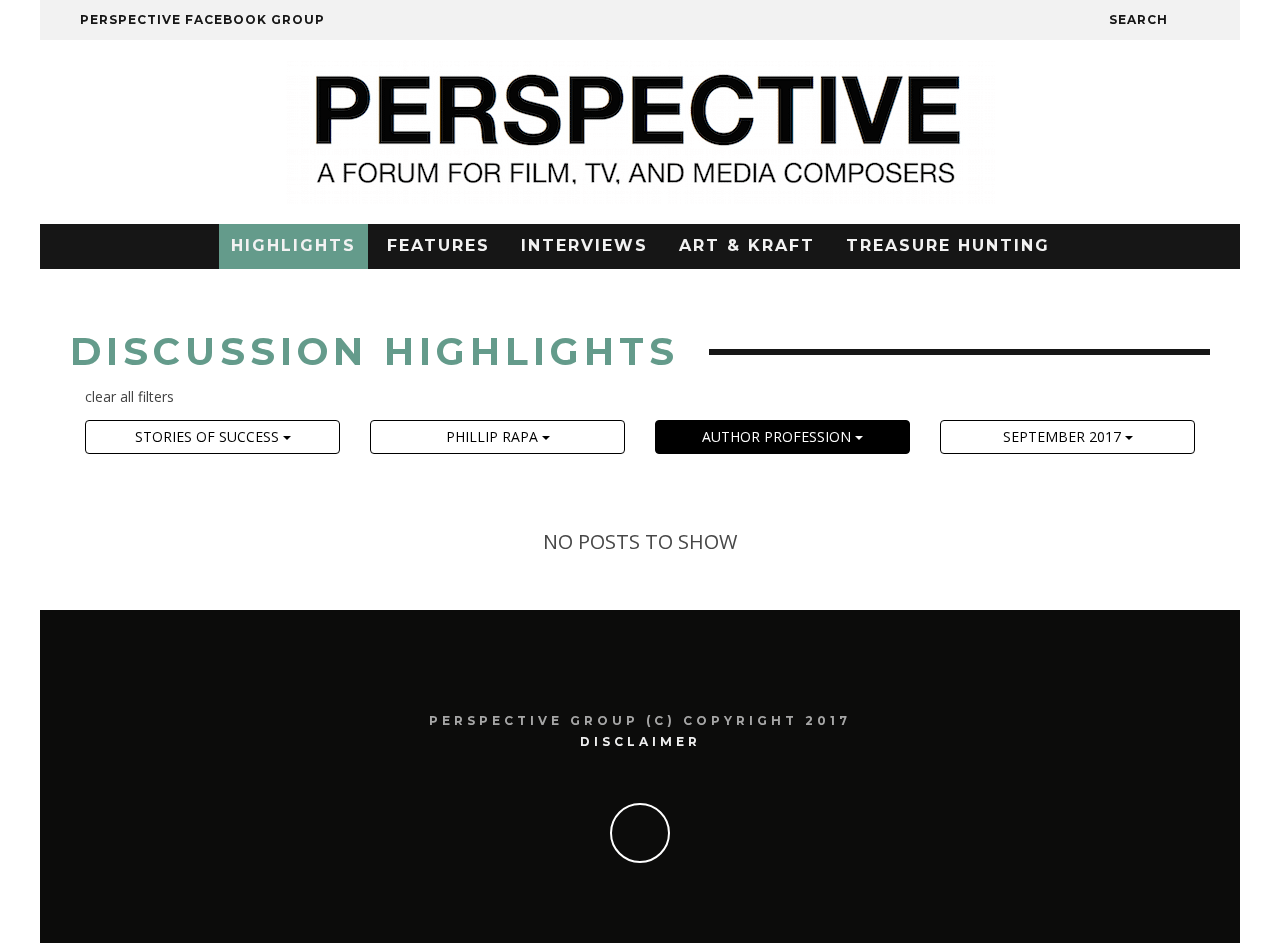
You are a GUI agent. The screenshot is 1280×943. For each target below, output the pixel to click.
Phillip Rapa (494, 436)
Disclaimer (640, 741)
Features (438, 245)
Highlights (293, 245)
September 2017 (1064, 436)
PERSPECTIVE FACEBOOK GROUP (202, 19)
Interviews (584, 245)
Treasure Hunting (948, 245)
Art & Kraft (747, 245)
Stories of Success (209, 436)
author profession (778, 436)
